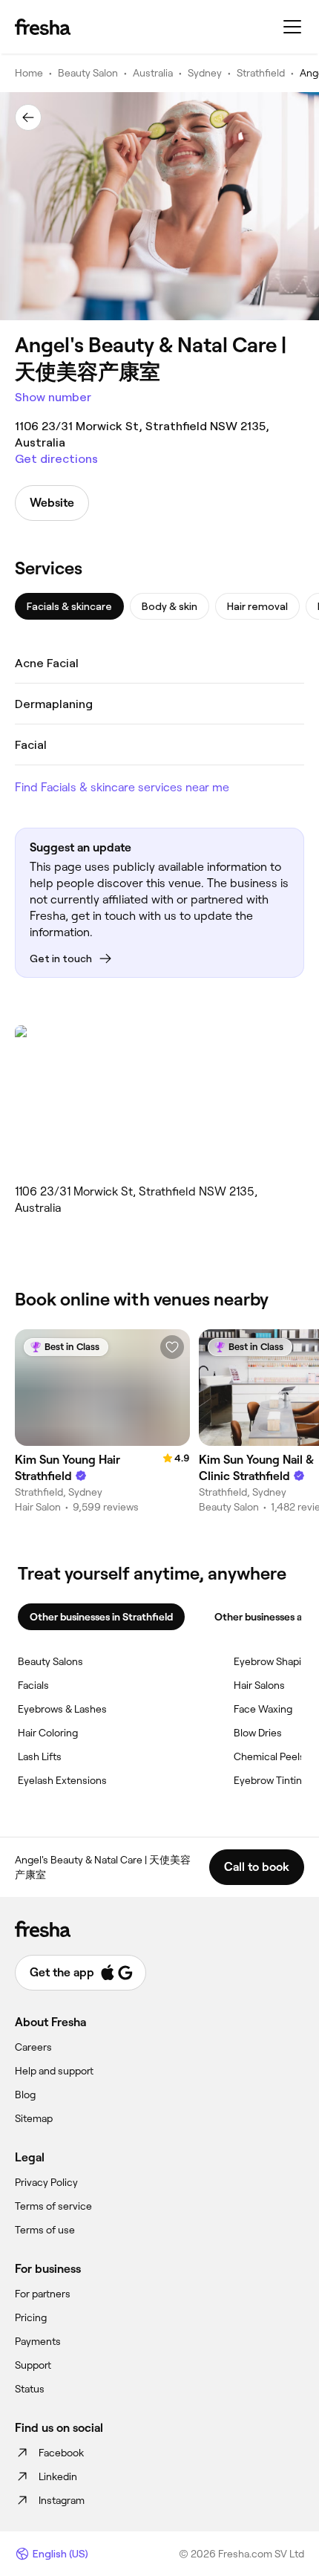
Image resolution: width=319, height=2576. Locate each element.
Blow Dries (258, 1733)
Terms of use (45, 2230)
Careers (33, 2047)
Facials (33, 1685)
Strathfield (261, 73)
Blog (25, 2095)
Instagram (62, 2500)
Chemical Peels (269, 1756)
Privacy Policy (46, 2182)
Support (33, 2365)
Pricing (31, 2317)
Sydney (205, 73)
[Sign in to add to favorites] (172, 1347)
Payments (38, 2341)
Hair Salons (259, 1685)
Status (30, 2389)
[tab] (69, 606)
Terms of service (53, 2206)
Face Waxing (263, 1709)
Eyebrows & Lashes (62, 1709)
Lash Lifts (40, 1756)
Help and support (54, 2071)
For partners (43, 2294)
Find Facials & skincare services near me (122, 787)
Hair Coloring (48, 1733)
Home (29, 73)
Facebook (61, 2453)
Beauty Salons (50, 1661)
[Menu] (292, 27)
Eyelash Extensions (62, 1780)
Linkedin (58, 2476)
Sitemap (34, 2118)
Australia (153, 73)
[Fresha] (43, 27)
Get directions (56, 459)
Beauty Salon (88, 73)
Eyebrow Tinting (271, 1780)
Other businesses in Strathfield (101, 1617)
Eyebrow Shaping (273, 1661)
